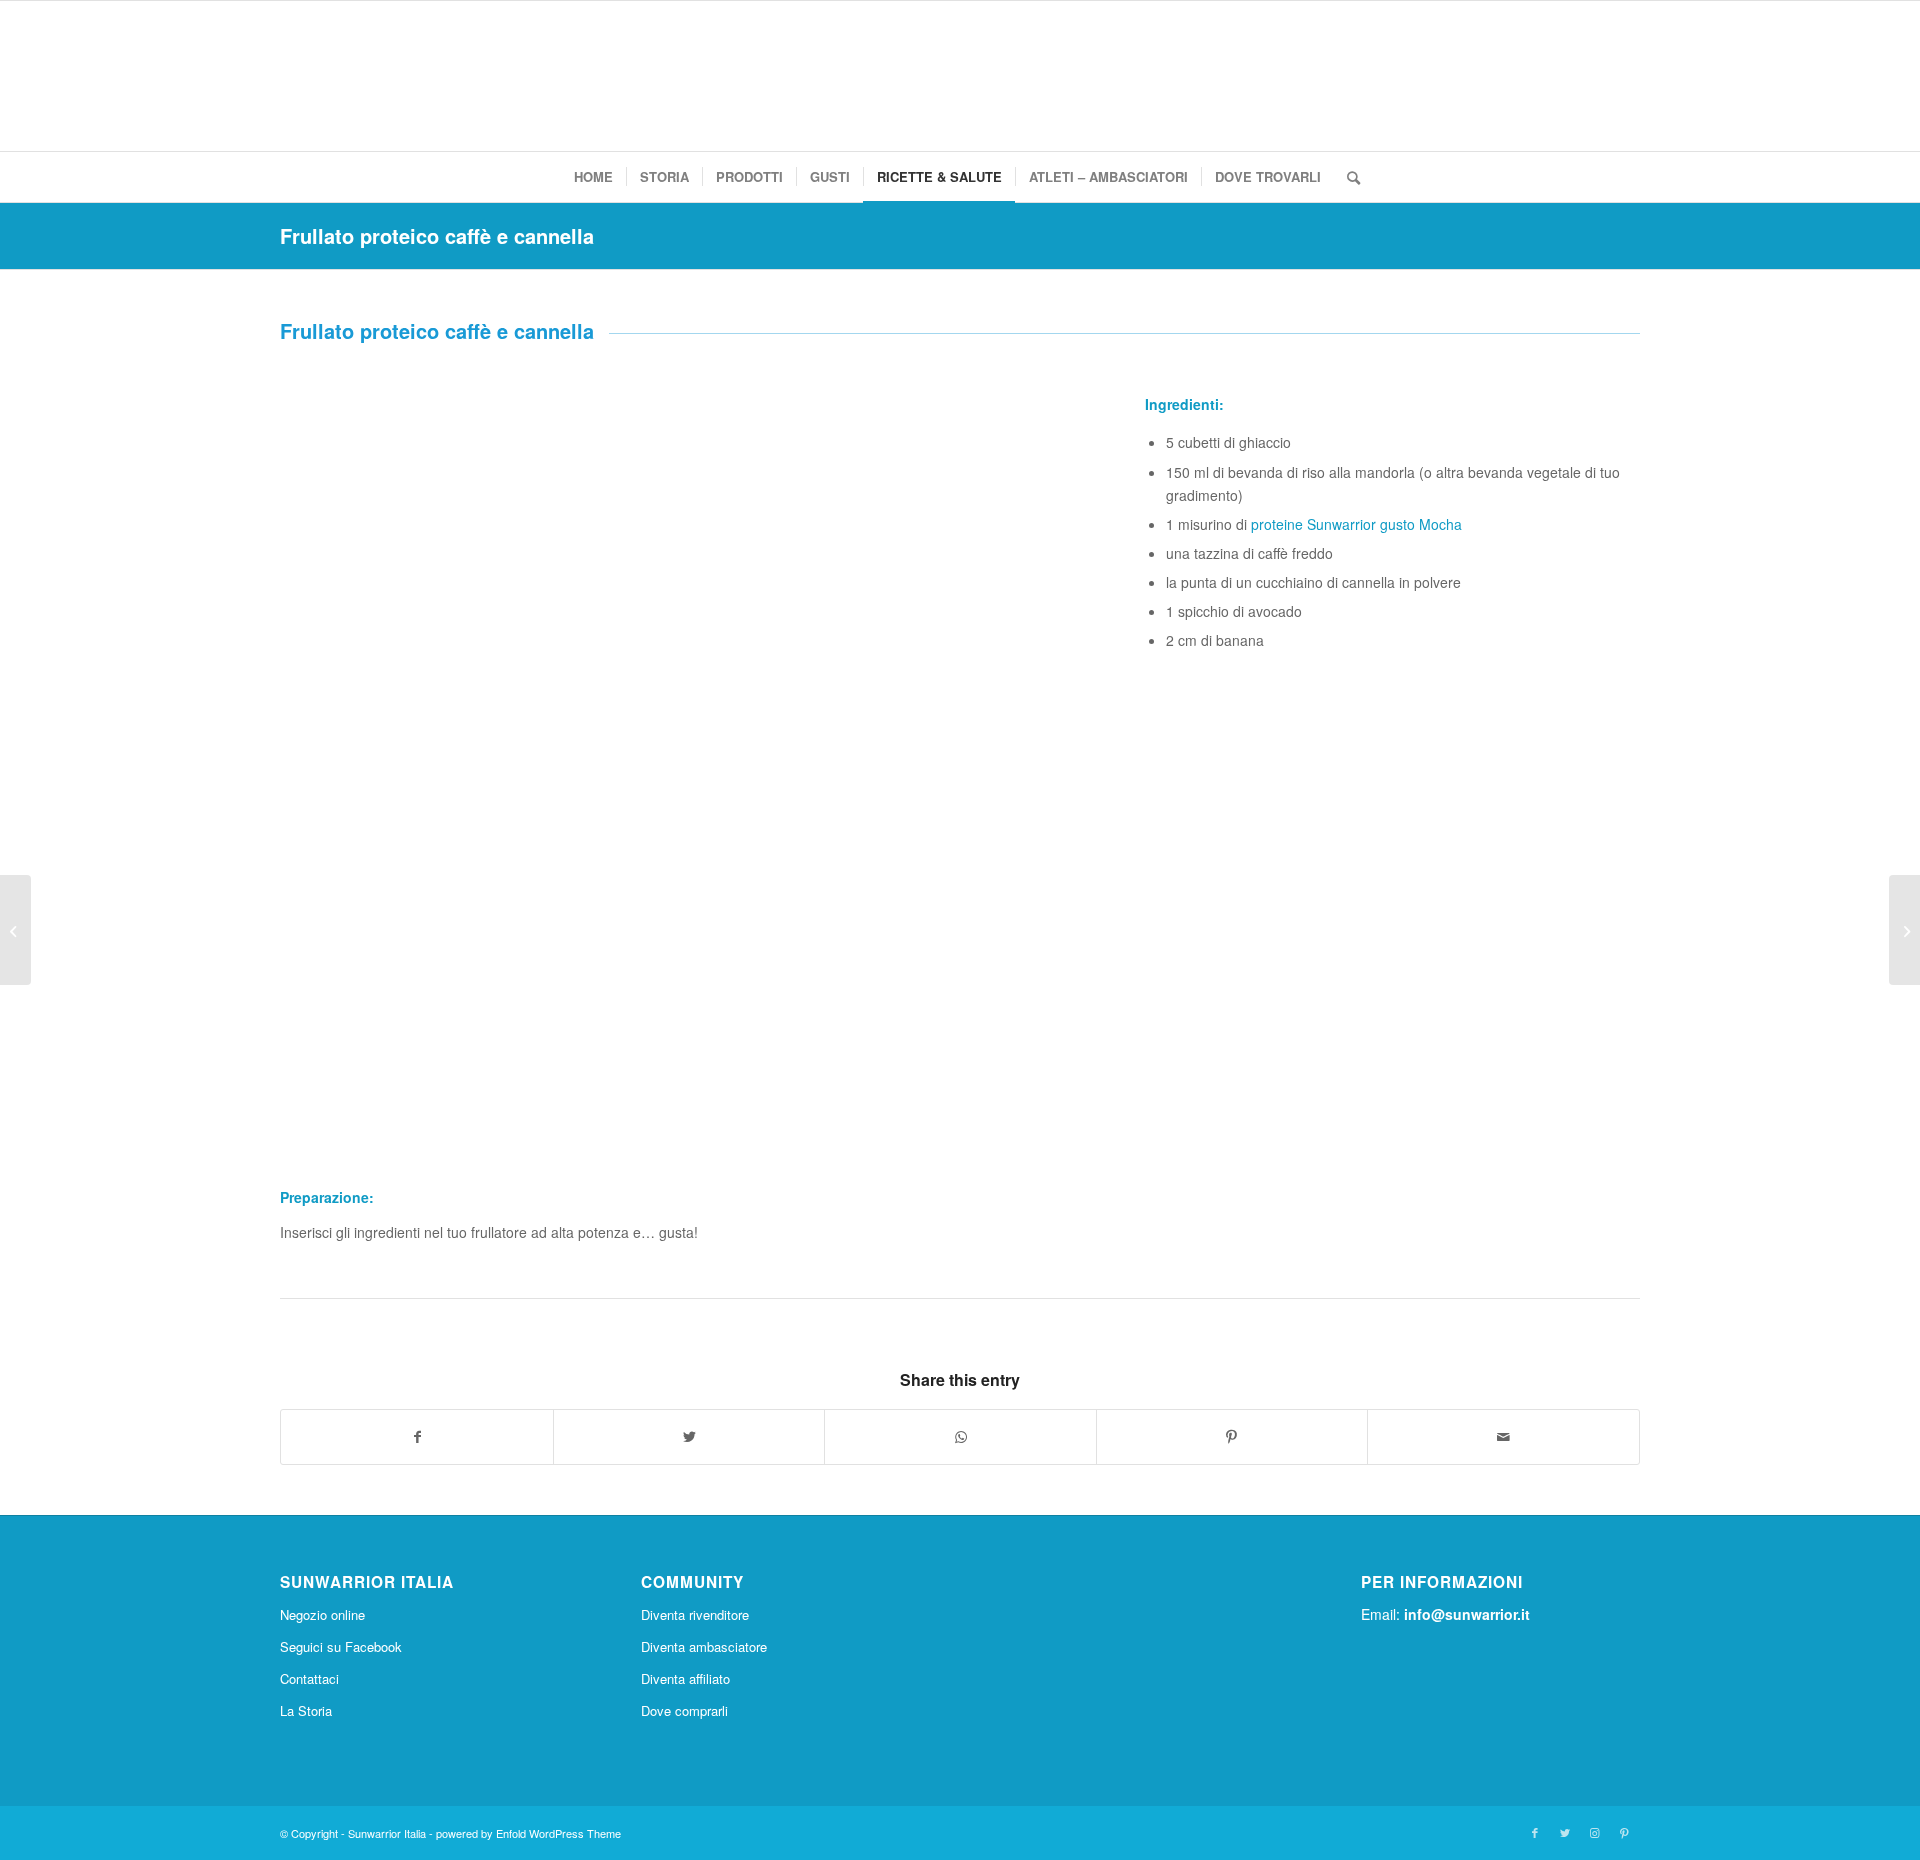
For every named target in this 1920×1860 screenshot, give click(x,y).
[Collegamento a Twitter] (1565, 1832)
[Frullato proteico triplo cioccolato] (1904, 930)
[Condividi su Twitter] (689, 1437)
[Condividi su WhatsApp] (960, 1437)
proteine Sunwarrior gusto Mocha (1356, 524)
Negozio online (322, 1614)
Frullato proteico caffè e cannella (437, 235)
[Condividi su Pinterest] (1232, 1437)
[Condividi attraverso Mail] (1503, 1437)
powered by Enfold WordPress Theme (528, 1833)
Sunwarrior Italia (387, 1833)
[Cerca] (1347, 177)
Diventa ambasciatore (704, 1646)
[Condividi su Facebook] (416, 1437)
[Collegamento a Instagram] (1595, 1832)
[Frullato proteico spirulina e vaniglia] (15, 930)
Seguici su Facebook (341, 1646)
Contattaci (309, 1678)
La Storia (306, 1710)
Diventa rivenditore (695, 1614)
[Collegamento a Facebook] (1535, 1832)
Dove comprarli (684, 1710)
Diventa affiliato (685, 1678)
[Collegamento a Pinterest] (1625, 1832)
